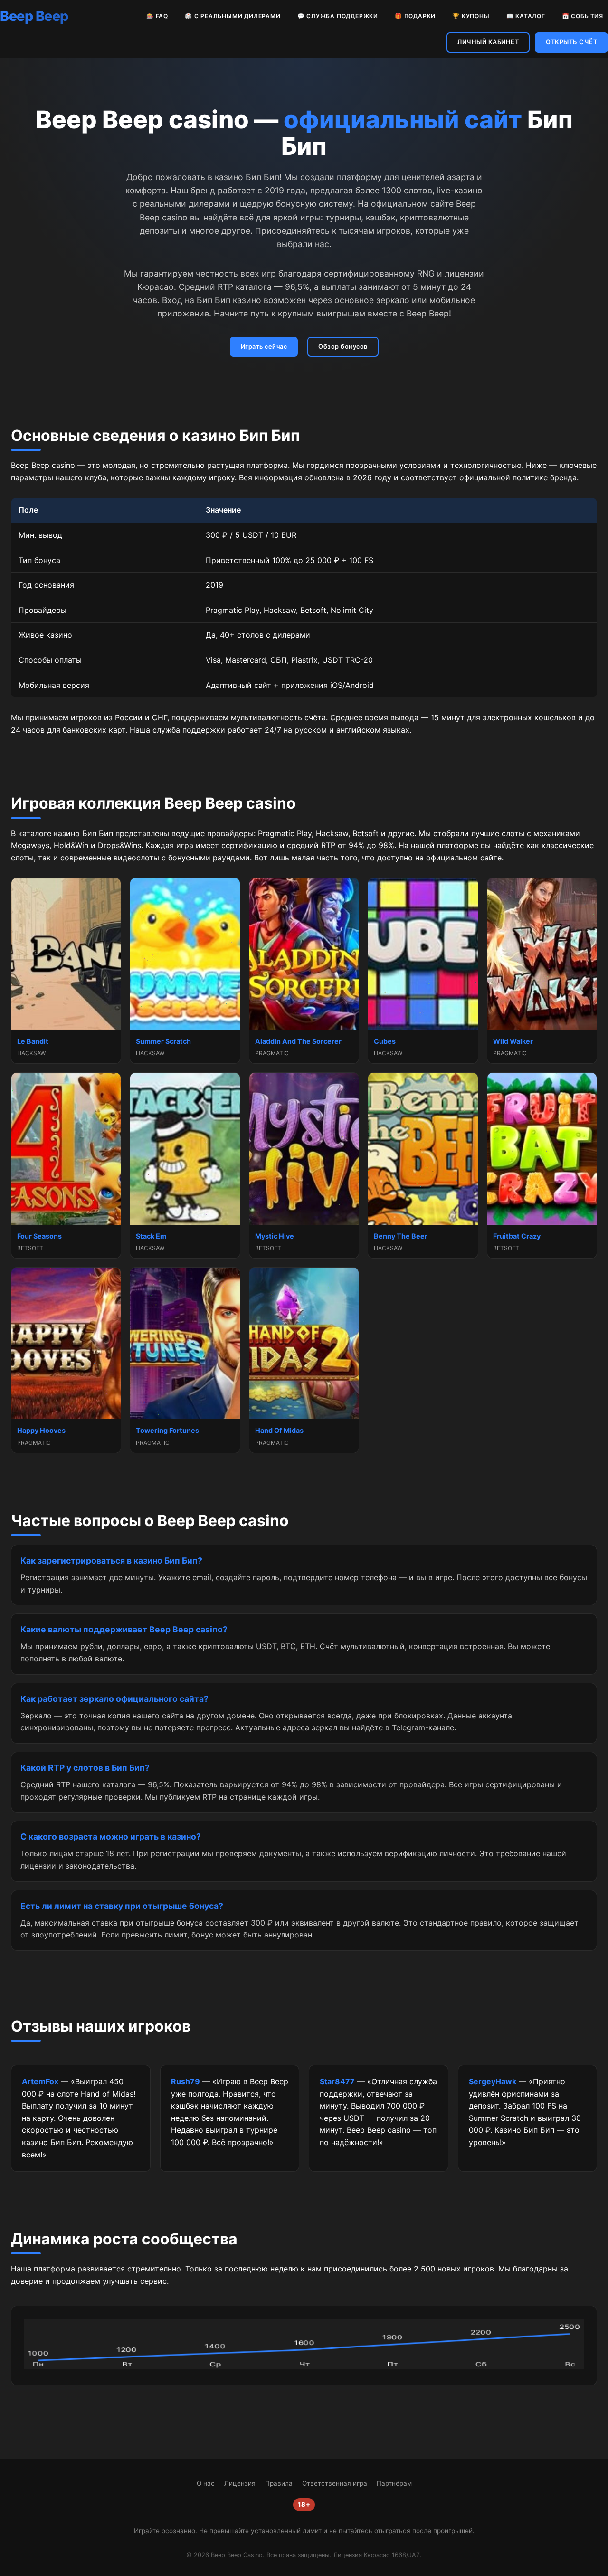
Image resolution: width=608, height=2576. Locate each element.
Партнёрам (394, 2483)
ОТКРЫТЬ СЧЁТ (571, 42)
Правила (279, 2483)
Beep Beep (34, 16)
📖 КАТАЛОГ (526, 16)
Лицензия (240, 2483)
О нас (206, 2483)
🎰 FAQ (157, 16)
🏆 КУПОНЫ (471, 16)
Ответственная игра (335, 2483)
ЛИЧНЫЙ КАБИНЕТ (488, 42)
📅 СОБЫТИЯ (583, 16)
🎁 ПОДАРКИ (415, 16)
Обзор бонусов (343, 347)
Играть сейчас (264, 347)
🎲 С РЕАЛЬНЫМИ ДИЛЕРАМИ (233, 16)
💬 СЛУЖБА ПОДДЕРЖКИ (338, 16)
